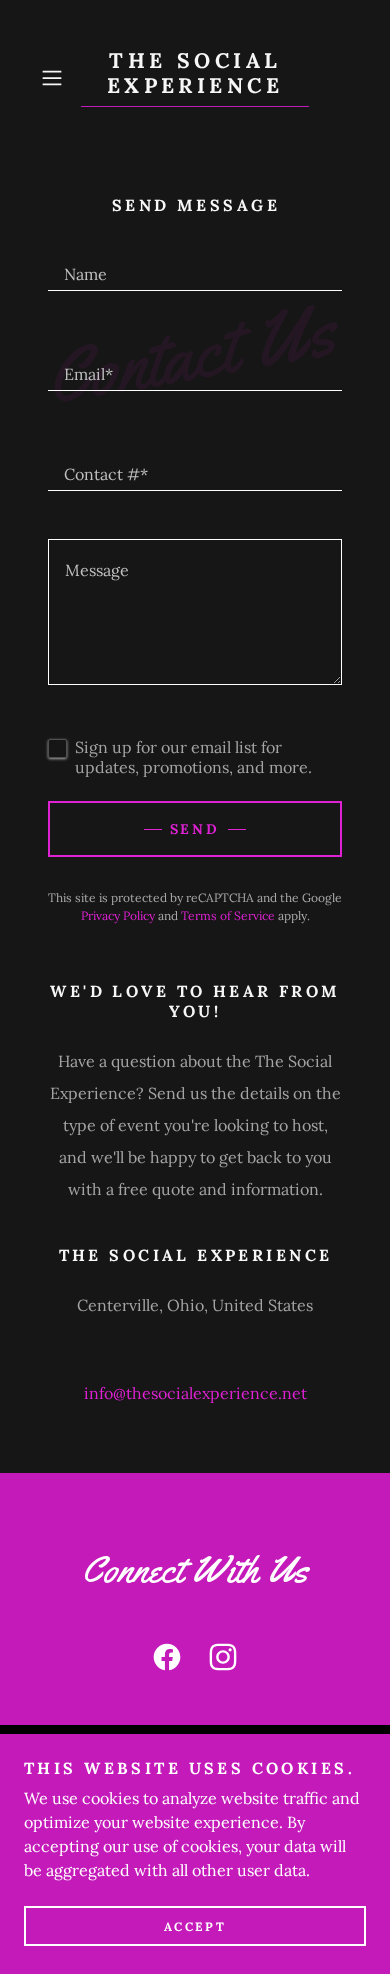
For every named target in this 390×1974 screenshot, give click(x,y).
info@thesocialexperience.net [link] (195, 1393)
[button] (56, 78)
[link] (195, 77)
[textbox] (195, 265)
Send (195, 829)
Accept (195, 1926)
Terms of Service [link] (228, 915)
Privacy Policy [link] (118, 915)
